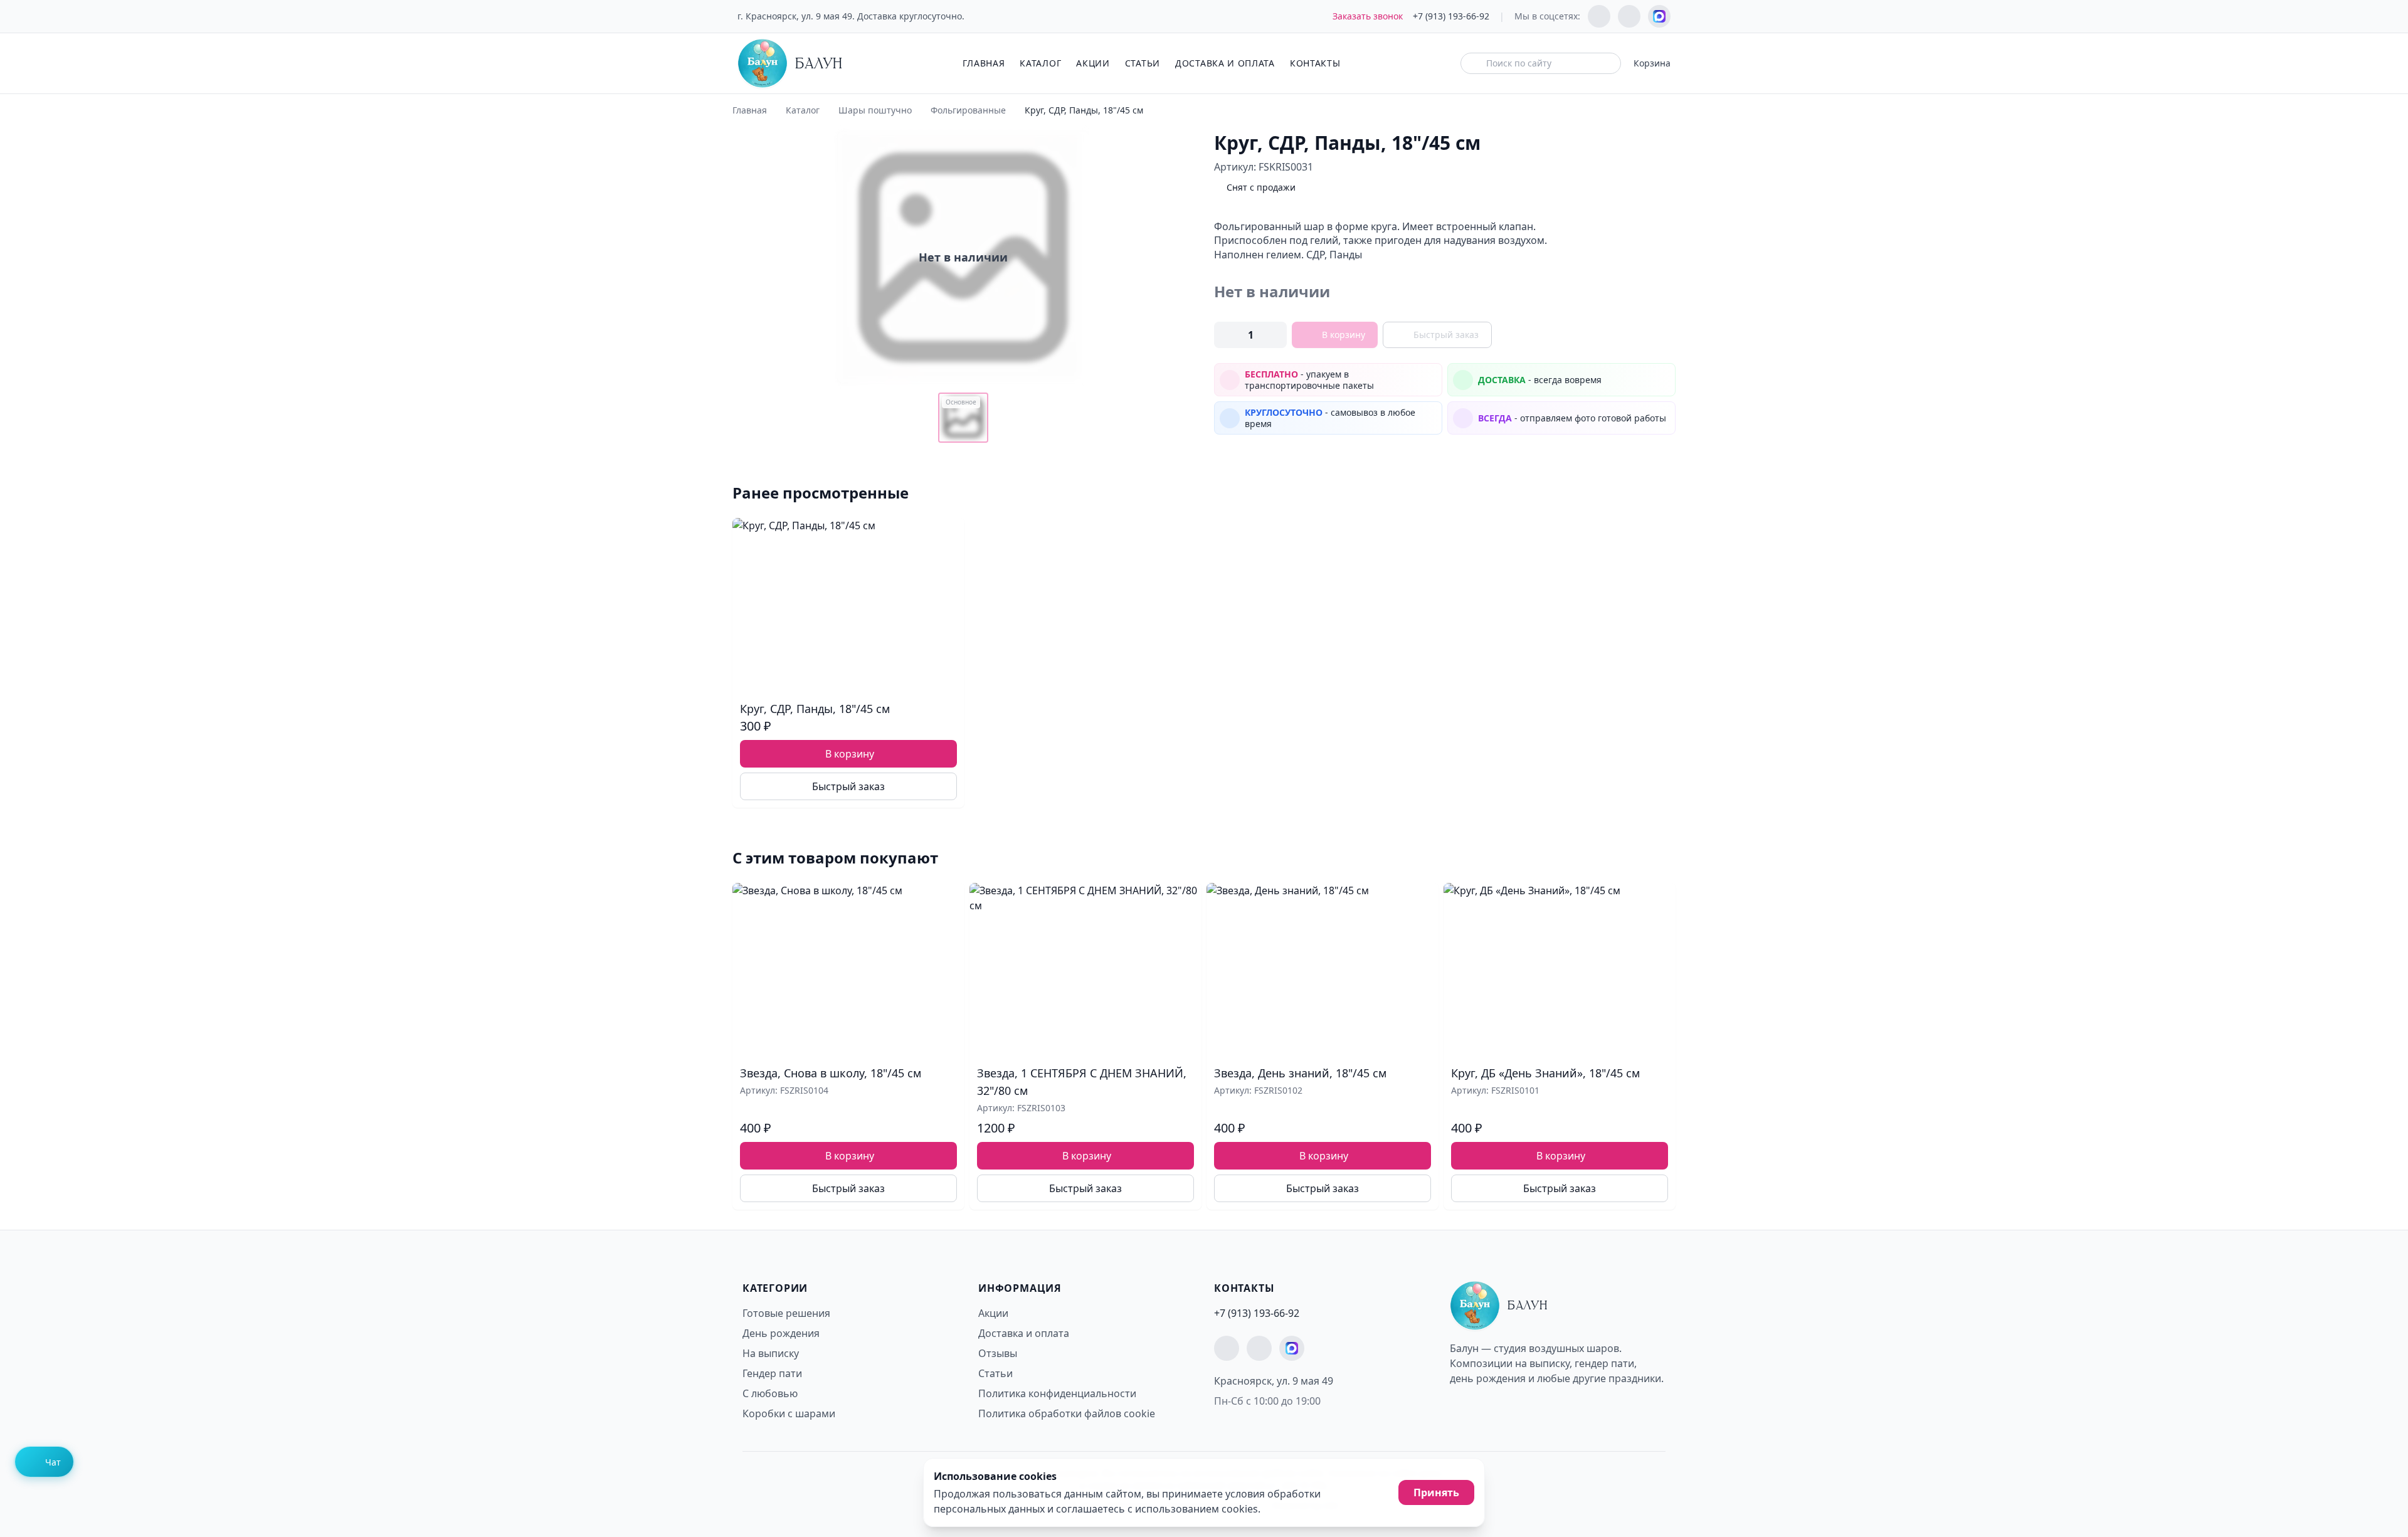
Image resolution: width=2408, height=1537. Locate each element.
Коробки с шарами (789, 1413)
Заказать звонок (1368, 16)
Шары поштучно (875, 110)
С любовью (770, 1393)
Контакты (1315, 63)
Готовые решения (786, 1313)
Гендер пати (772, 1373)
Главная (984, 63)
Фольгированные (968, 110)
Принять (1436, 1492)
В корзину (1344, 335)
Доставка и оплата (1225, 63)
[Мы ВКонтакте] (1629, 16)
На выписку (771, 1353)
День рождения (781, 1333)
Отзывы (998, 1353)
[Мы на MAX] (1659, 16)
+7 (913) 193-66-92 (1451, 16)
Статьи (1143, 63)
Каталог (1040, 63)
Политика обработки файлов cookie (1067, 1413)
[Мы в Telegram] (1599, 16)
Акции (1093, 63)
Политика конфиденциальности (1057, 1393)
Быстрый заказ (1446, 335)
